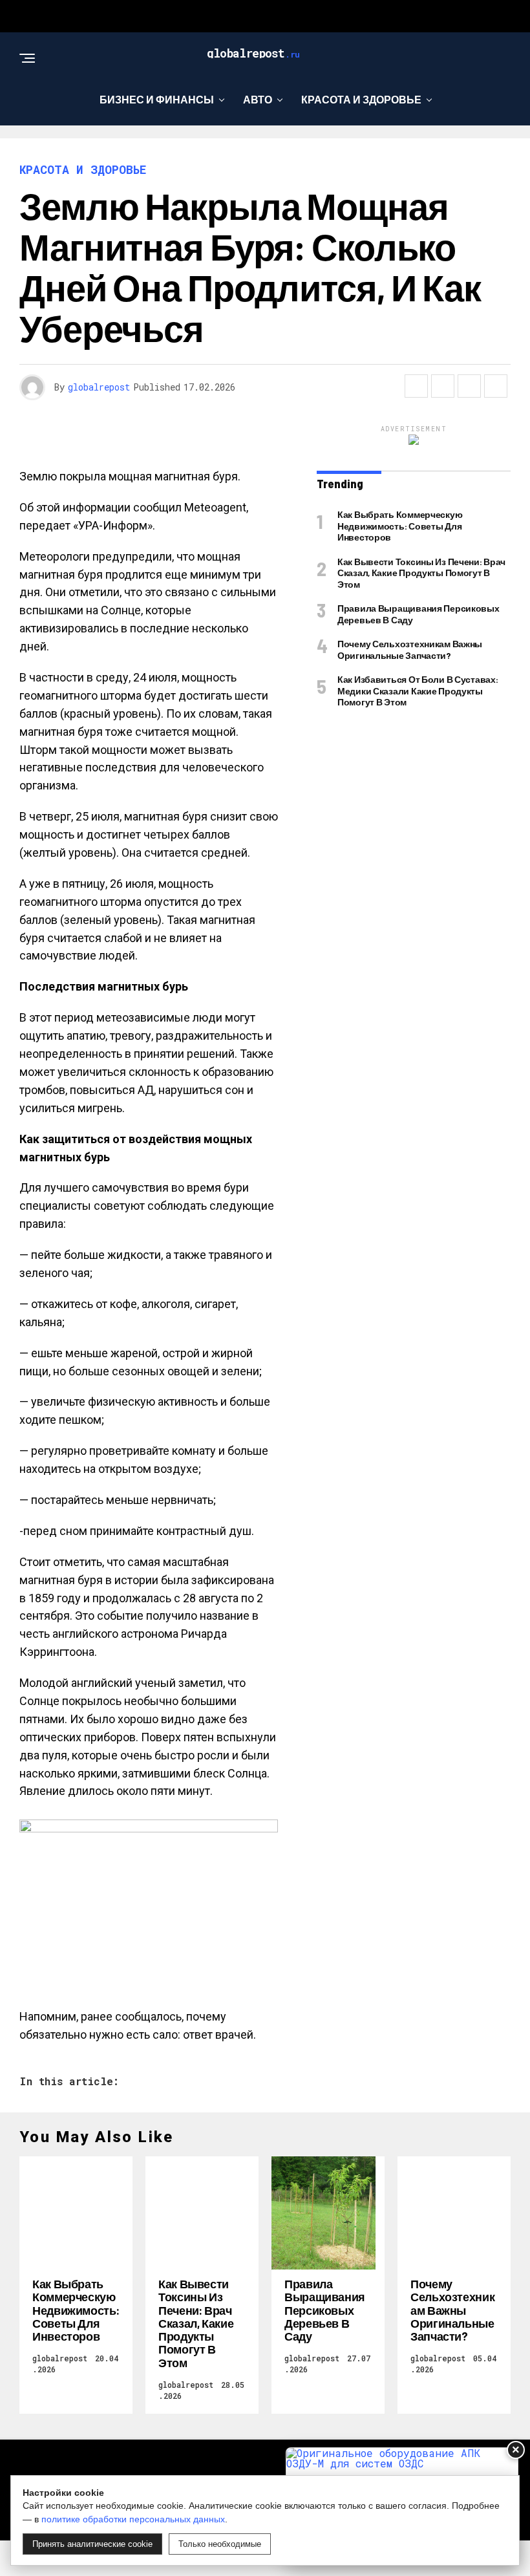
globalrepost (99, 387)
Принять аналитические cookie (92, 2544)
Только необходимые (220, 2544)
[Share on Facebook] (416, 386)
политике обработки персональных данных (133, 2519)
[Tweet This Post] (443, 386)
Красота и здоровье (361, 99)
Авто (258, 99)
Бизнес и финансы (157, 99)
